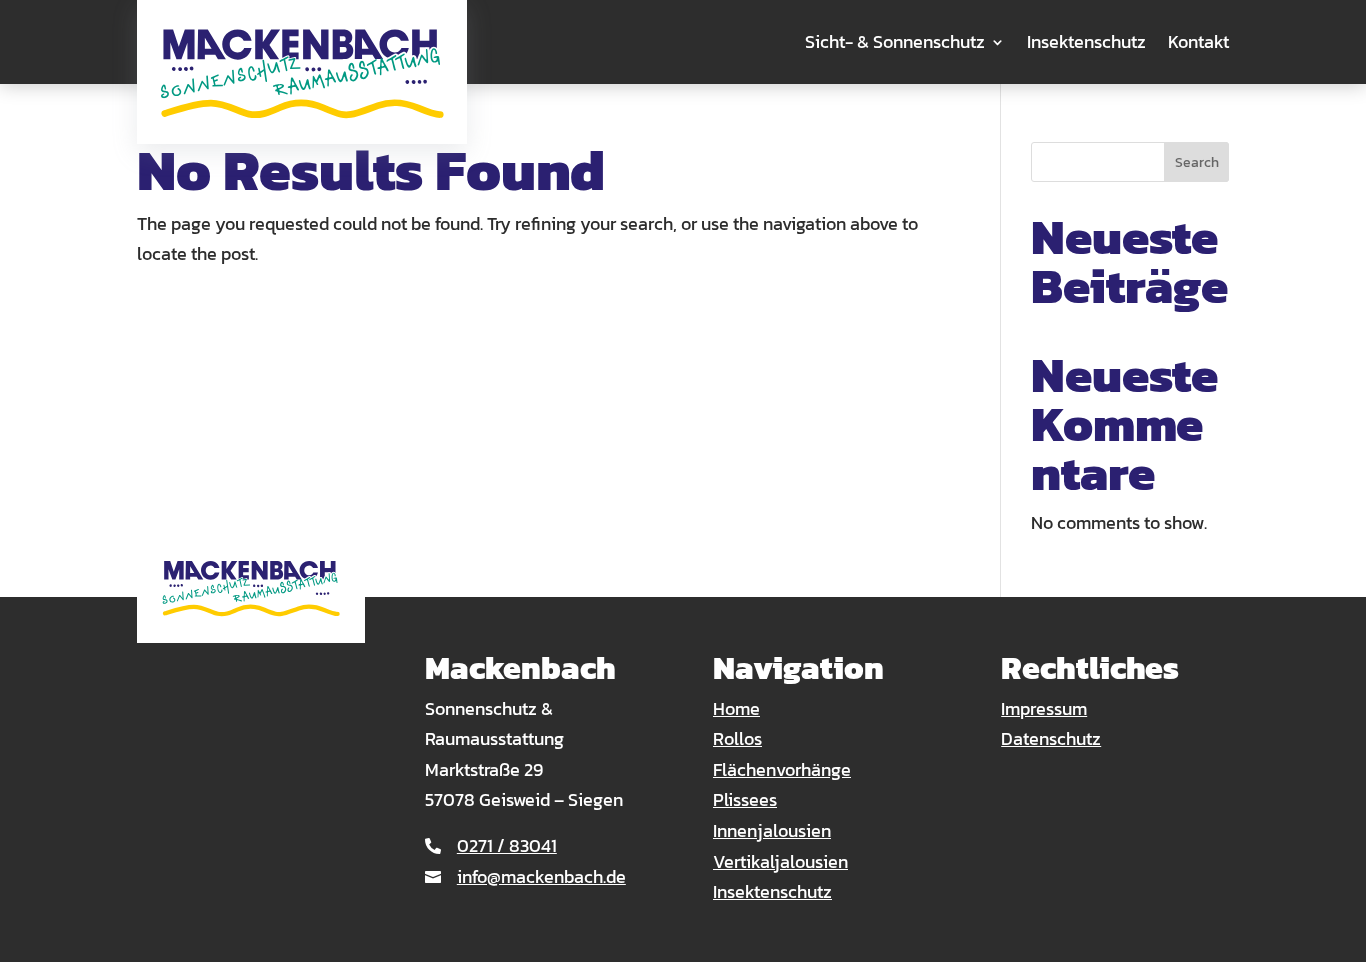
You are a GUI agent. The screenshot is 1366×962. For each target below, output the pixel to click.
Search (1197, 162)
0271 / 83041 (507, 845)
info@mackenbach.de (541, 876)
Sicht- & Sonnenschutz (895, 41)
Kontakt (1198, 41)
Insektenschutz (1086, 41)
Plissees (745, 799)
